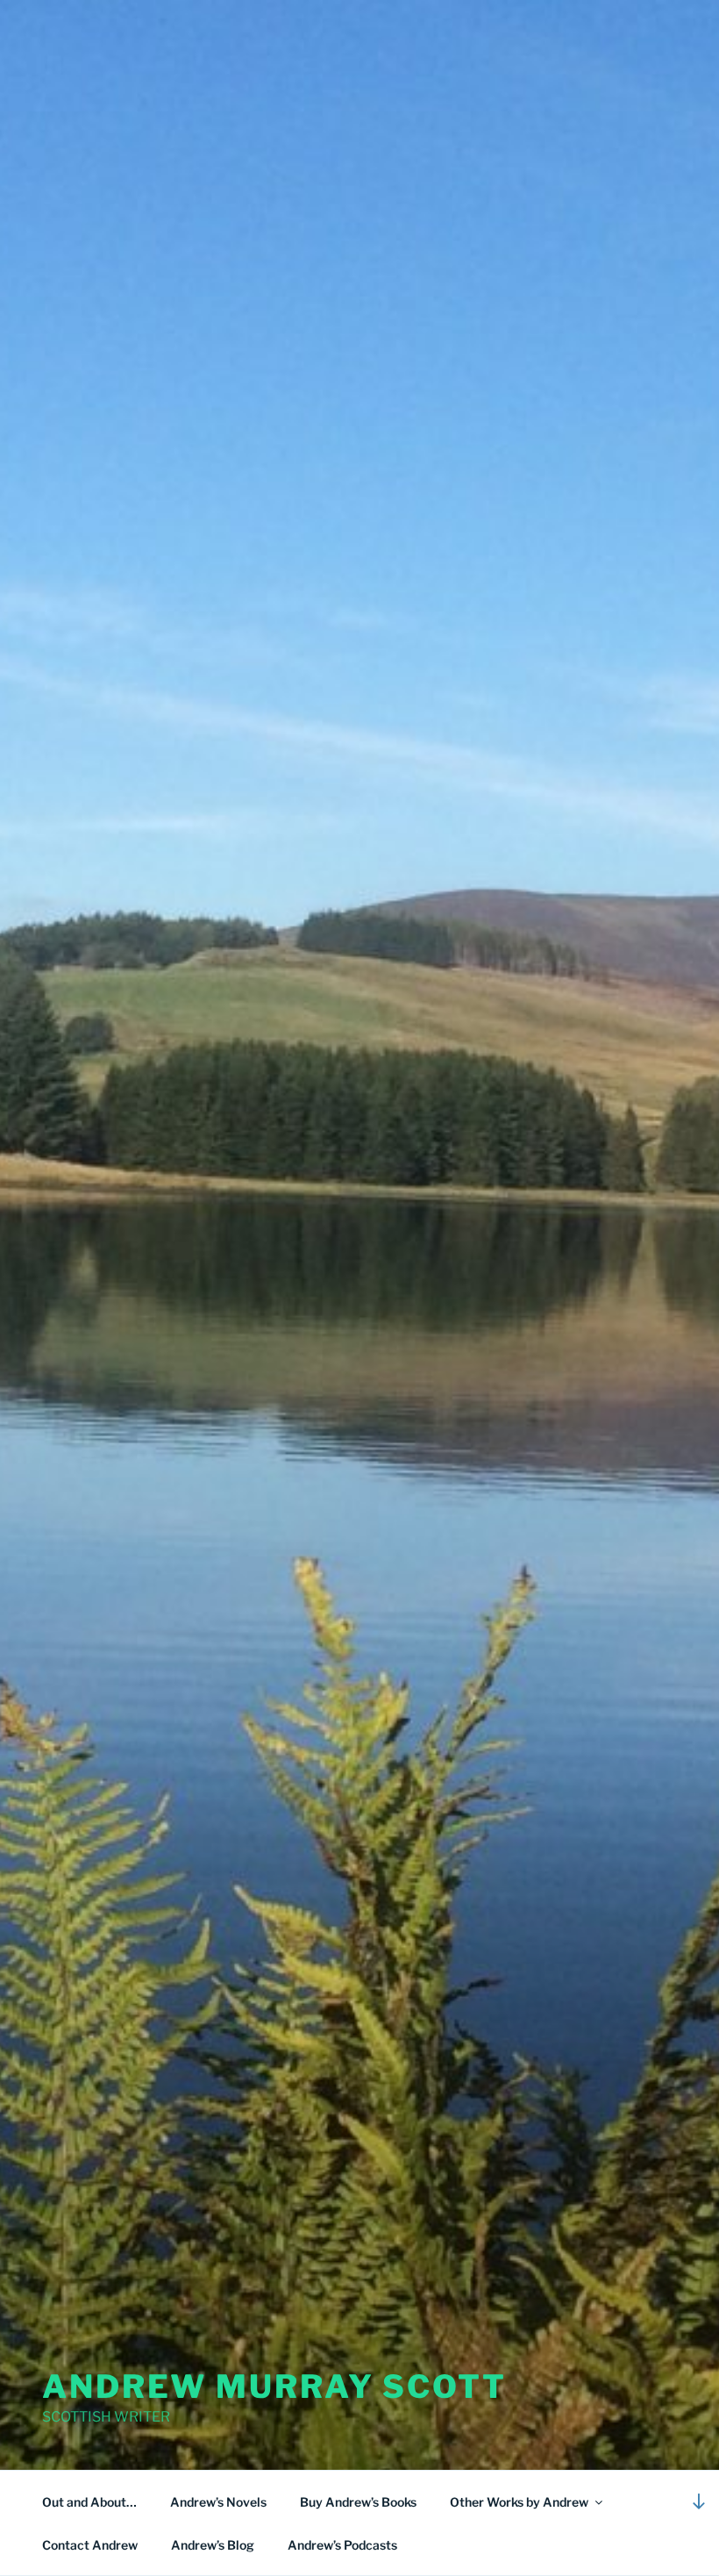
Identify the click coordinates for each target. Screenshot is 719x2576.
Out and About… (89, 2502)
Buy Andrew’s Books (358, 2502)
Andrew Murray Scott (274, 2386)
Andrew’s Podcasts (342, 2545)
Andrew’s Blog (213, 2545)
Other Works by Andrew (519, 2502)
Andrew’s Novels (218, 2502)
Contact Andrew (90, 2545)
